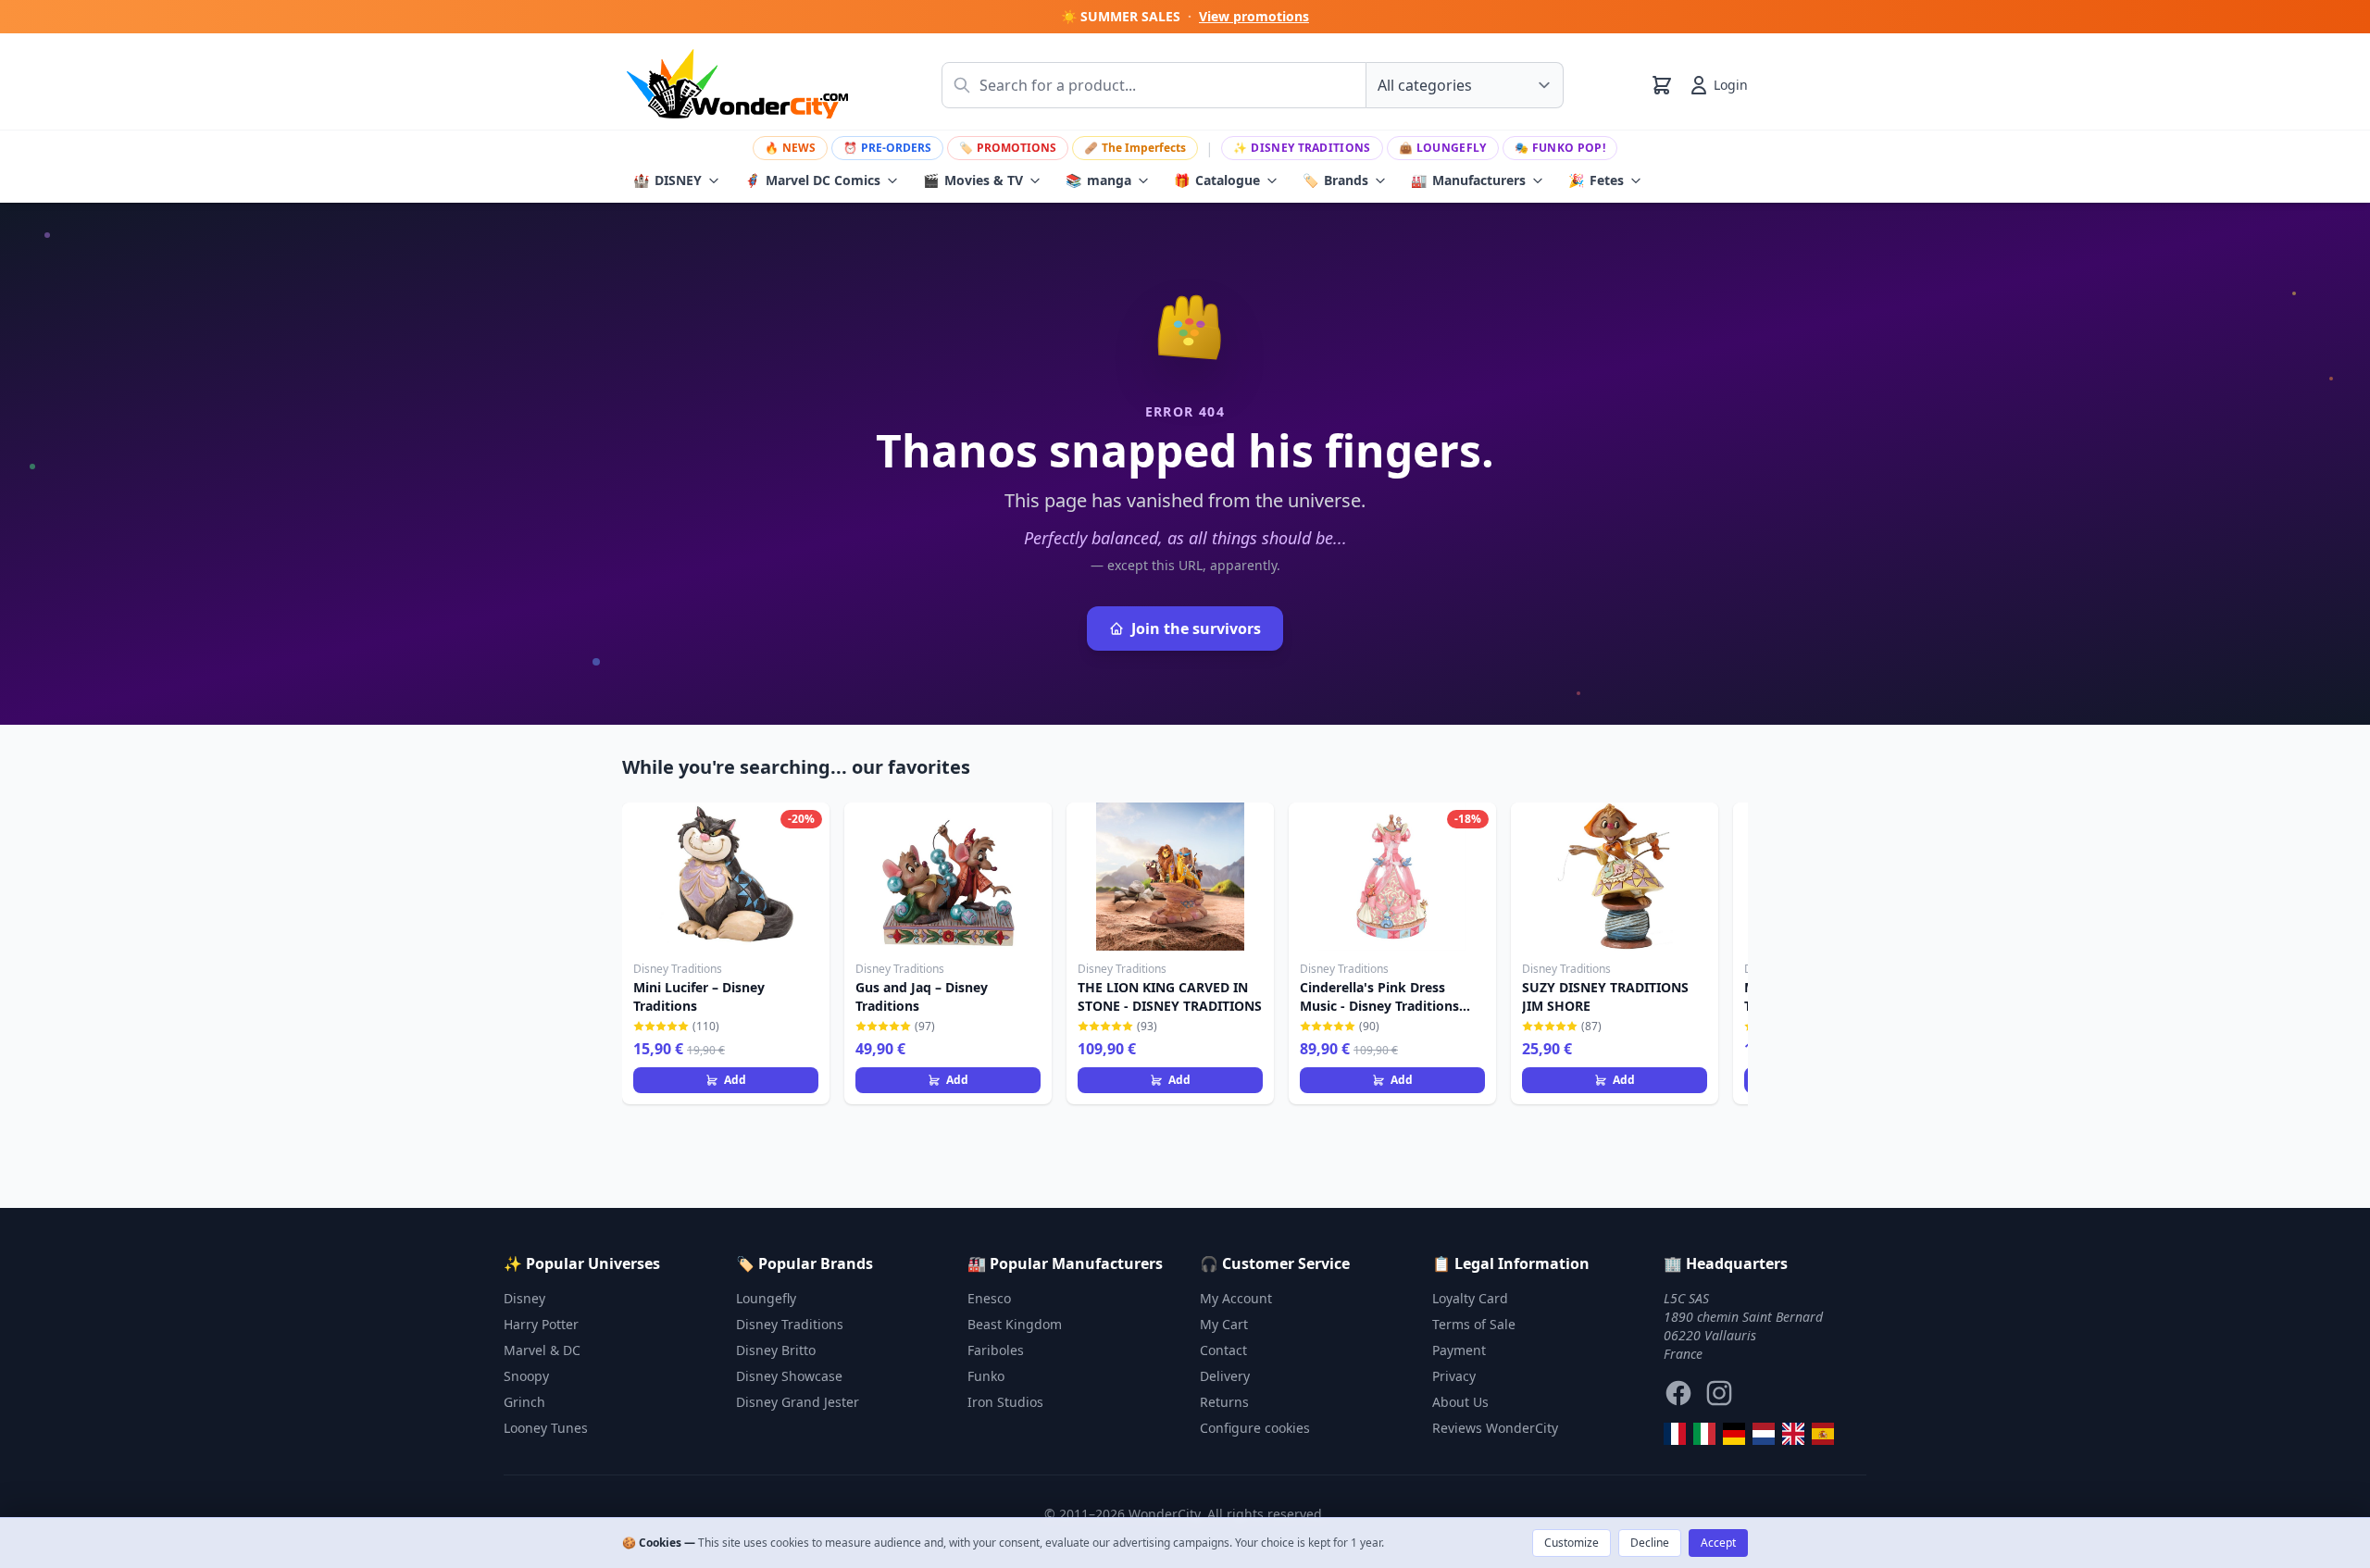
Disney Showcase (789, 1376)
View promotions (1254, 16)
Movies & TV (973, 180)
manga (1098, 180)
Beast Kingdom (1015, 1324)
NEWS (790, 148)
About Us (1460, 1402)
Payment (1459, 1350)
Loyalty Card (1470, 1298)
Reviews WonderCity (1495, 1428)
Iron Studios (1005, 1402)
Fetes (1596, 180)
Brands (1335, 180)
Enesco (989, 1298)
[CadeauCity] (1675, 1434)
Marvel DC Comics (812, 180)
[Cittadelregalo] (1704, 1434)
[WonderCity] (1734, 1434)
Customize (1572, 1543)
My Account (1236, 1298)
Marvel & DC (542, 1350)
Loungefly (1443, 148)
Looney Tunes (546, 1428)
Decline (1650, 1543)
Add (735, 1080)
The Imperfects (1135, 148)
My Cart (1224, 1324)
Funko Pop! (1560, 148)
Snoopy (526, 1376)
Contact (1223, 1350)
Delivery (1225, 1376)
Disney (524, 1298)
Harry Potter (541, 1324)
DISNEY (667, 180)
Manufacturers (1468, 180)
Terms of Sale (1474, 1324)
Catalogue (1217, 180)
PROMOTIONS (1008, 148)
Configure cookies (1255, 1428)
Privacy (1454, 1376)
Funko (986, 1376)
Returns (1224, 1402)
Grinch (524, 1402)
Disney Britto (776, 1350)
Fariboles (996, 1350)
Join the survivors (1196, 628)
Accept (1718, 1543)
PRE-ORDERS (887, 148)
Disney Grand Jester (798, 1402)
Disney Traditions (1302, 148)
